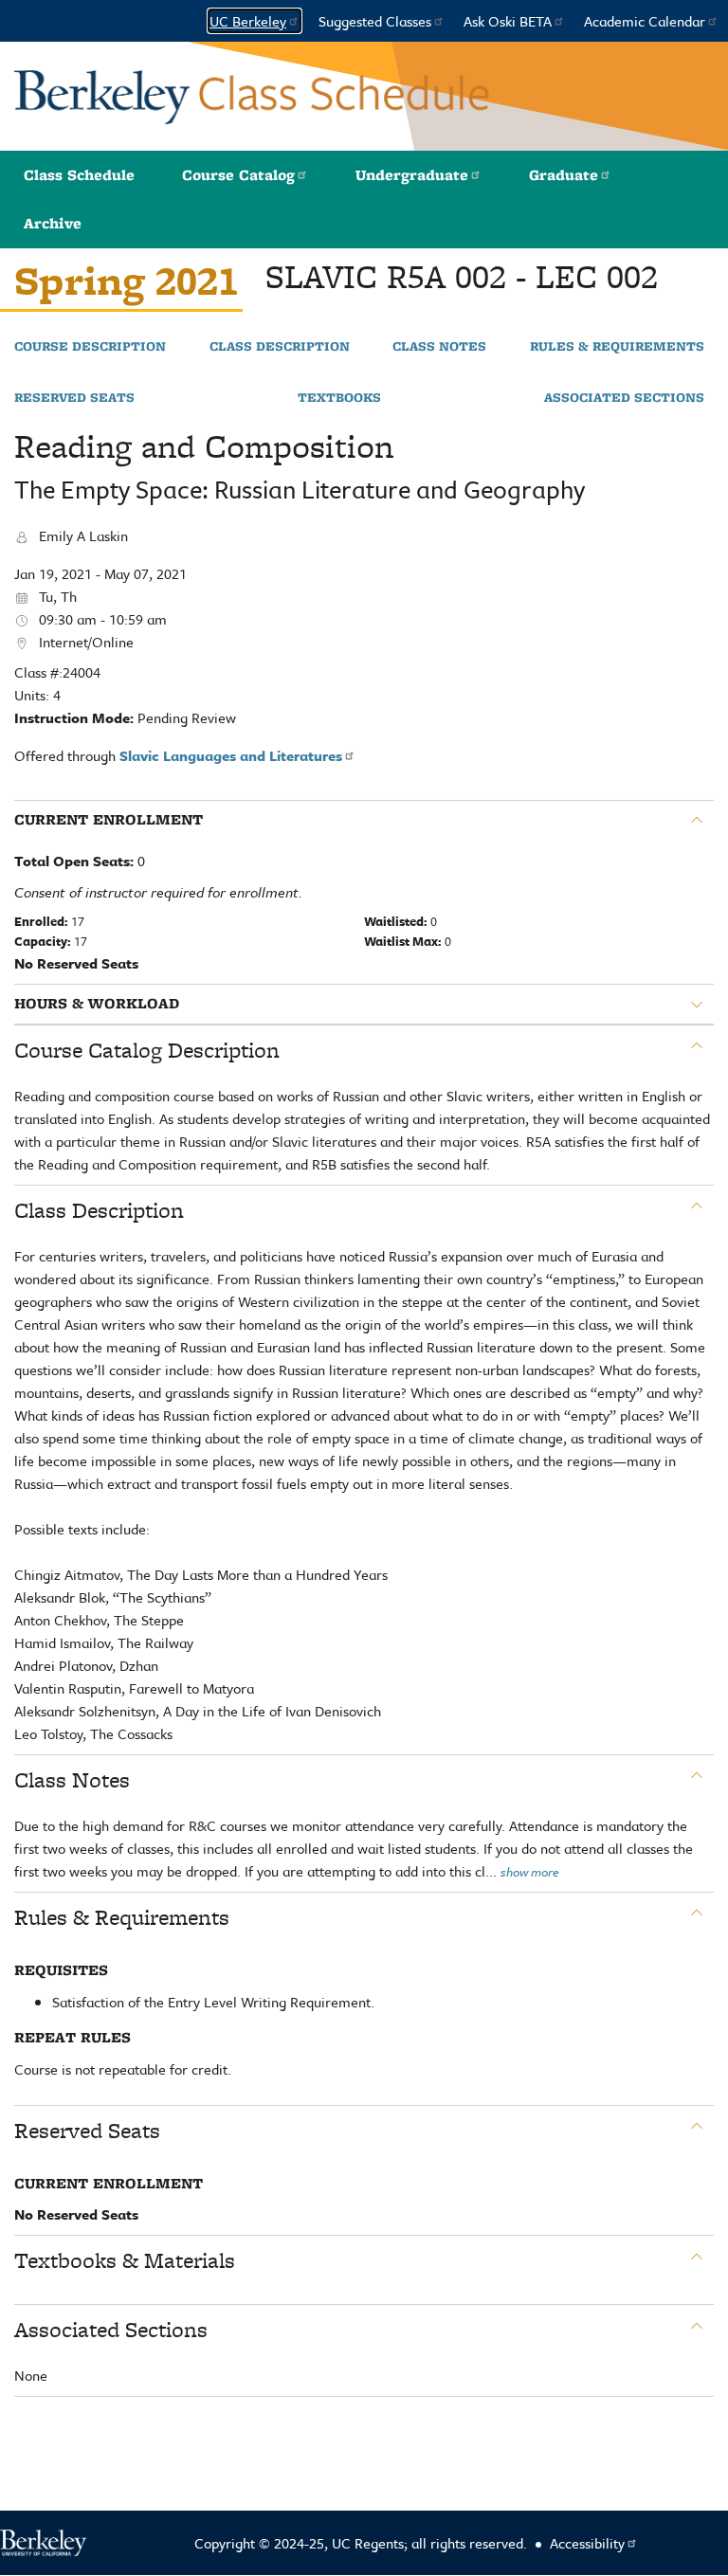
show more (530, 1872)
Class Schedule (79, 175)
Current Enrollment (109, 820)
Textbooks (339, 398)
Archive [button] (53, 223)
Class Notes (439, 347)
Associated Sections (624, 398)
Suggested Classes (375, 21)
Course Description (90, 347)
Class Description (280, 347)
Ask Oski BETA (508, 21)
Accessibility (587, 2543)
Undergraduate (412, 175)
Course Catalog (238, 175)
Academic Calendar (645, 21)
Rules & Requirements (617, 347)
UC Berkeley (248, 21)
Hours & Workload (97, 1004)
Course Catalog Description (147, 1050)
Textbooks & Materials (125, 2260)
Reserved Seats (74, 398)
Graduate (564, 175)
